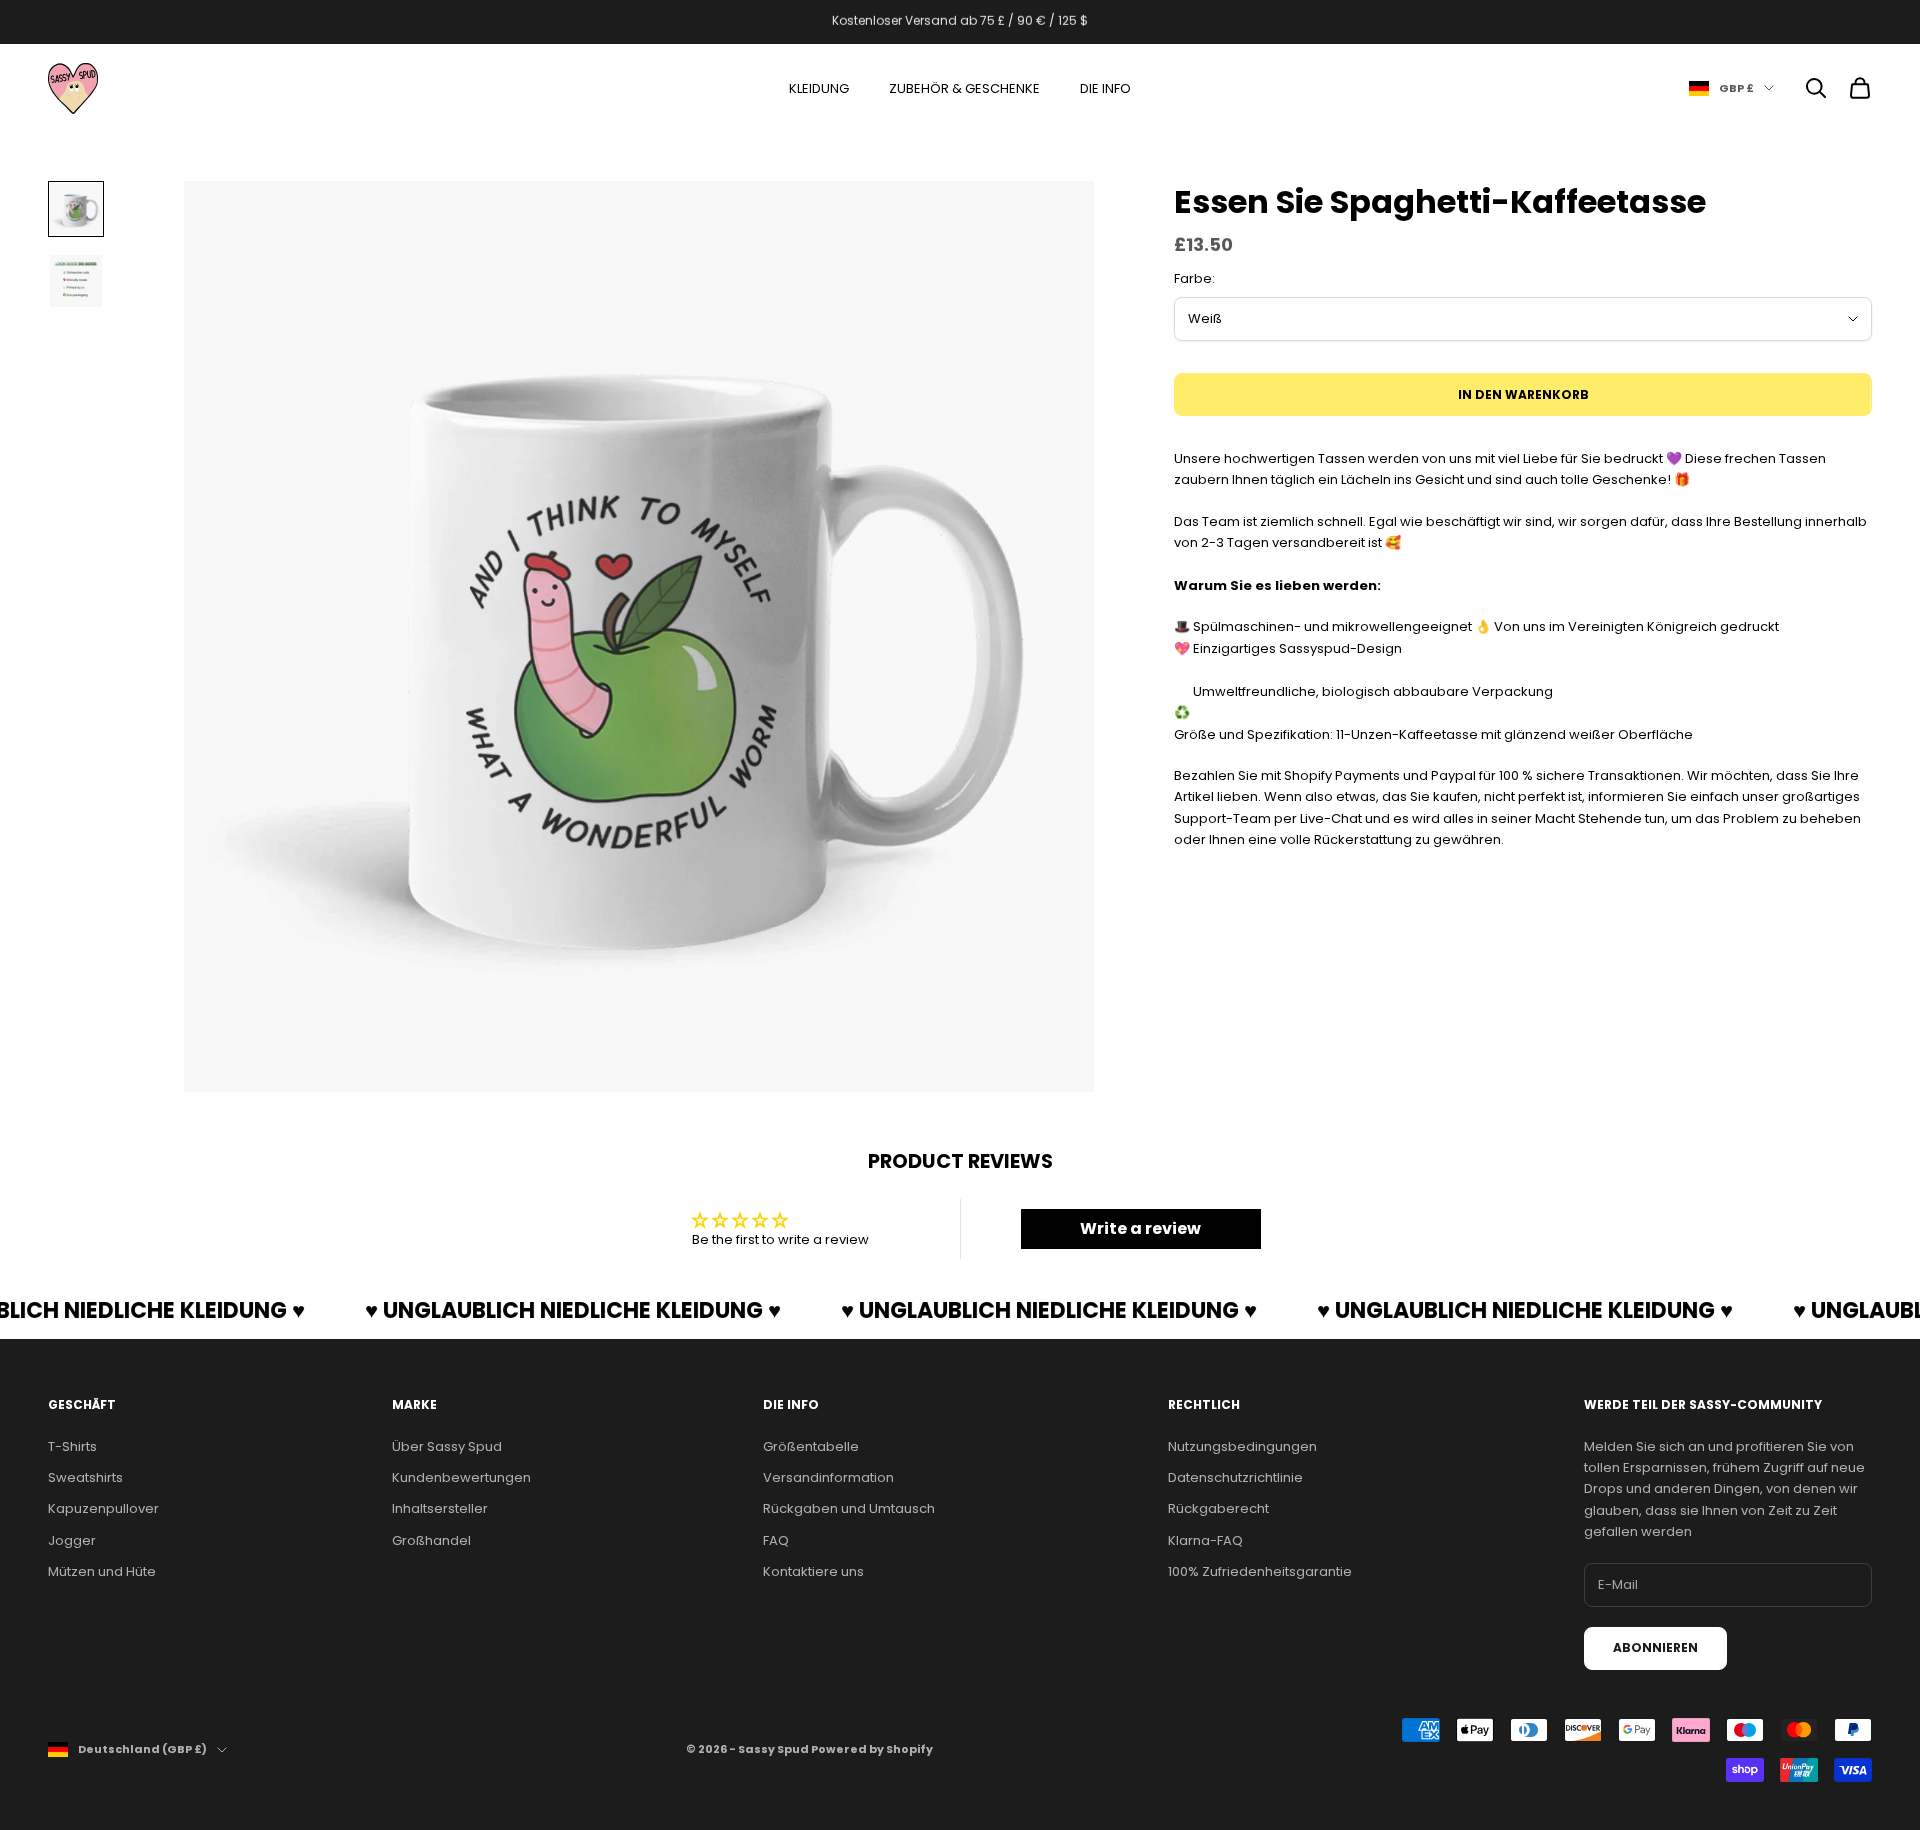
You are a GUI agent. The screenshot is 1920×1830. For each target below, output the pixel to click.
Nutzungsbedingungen (1242, 1446)
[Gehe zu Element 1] (76, 209)
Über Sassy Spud (447, 1446)
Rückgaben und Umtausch (849, 1508)
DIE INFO (1105, 88)
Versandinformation (828, 1477)
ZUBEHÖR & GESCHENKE (964, 88)
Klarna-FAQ (1205, 1540)
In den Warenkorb (1523, 394)
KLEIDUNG (819, 88)
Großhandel (431, 1540)
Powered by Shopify (872, 1749)
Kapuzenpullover (103, 1508)
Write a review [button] (1140, 1228)
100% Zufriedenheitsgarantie (1260, 1571)
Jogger (72, 1540)
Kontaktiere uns (813, 1571)
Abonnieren (1655, 1647)
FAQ (776, 1540)
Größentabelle (811, 1446)
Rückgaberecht (1218, 1508)
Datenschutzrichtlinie (1235, 1477)
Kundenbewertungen (461, 1477)
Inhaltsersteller (440, 1508)
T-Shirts (72, 1446)
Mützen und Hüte (102, 1571)
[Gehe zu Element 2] (76, 281)
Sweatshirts (85, 1477)
